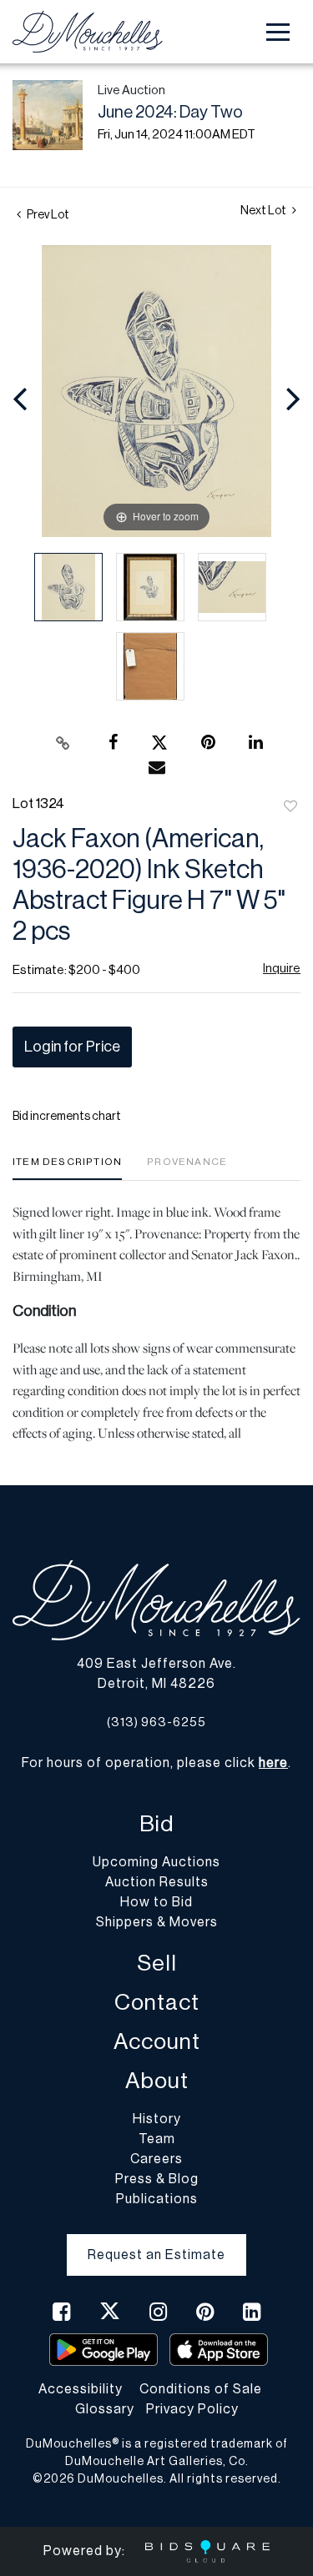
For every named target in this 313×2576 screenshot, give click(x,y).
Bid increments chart (67, 1117)
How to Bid (156, 1902)
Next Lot (264, 211)
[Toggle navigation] (278, 32)
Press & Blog (157, 2179)
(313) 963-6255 (156, 1722)
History (157, 2119)
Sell (157, 1963)
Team (157, 2139)
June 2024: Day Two (170, 113)
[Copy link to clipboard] (63, 743)
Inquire (282, 969)
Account (157, 2042)
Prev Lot (47, 215)
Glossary (105, 2409)
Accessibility (81, 2389)
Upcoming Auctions (156, 1862)
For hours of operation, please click (155, 1763)
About (157, 2081)
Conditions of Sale (201, 2389)
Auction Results (157, 1882)
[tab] (67, 1168)
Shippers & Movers (157, 1922)
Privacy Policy (192, 2409)
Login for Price (72, 1047)
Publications (157, 2199)
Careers (156, 2159)
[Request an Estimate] (156, 2242)
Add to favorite (290, 807)
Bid (156, 1824)
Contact (157, 2003)
